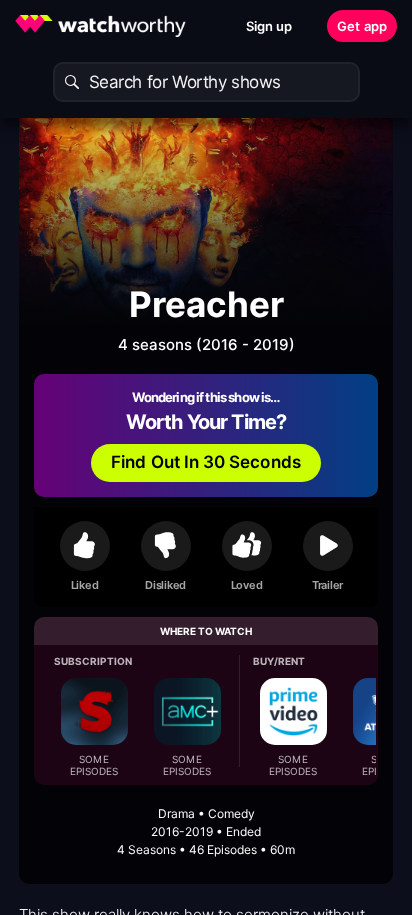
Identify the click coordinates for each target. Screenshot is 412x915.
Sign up (269, 26)
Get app (362, 26)
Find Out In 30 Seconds (206, 462)
